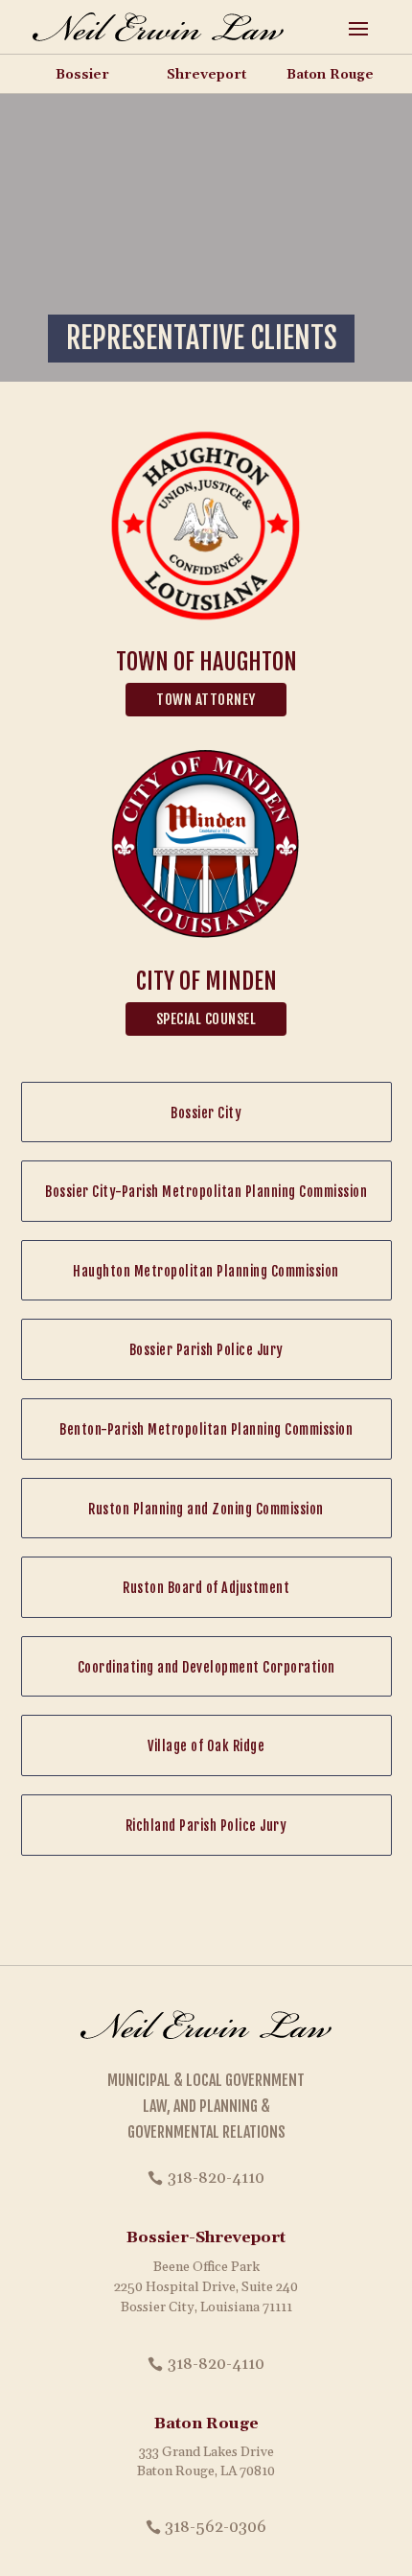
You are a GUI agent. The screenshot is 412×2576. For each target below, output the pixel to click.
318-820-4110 (216, 2178)
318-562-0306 (216, 2527)
